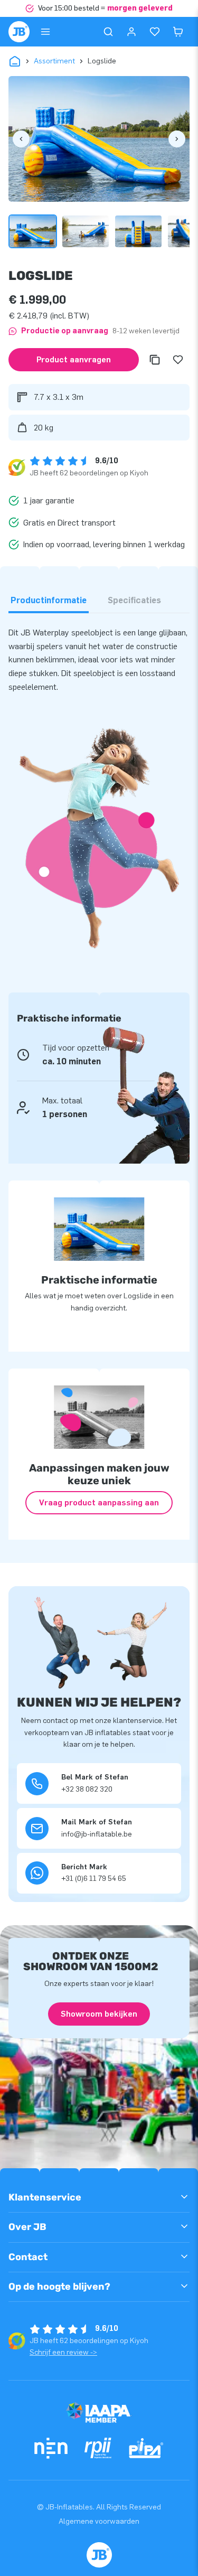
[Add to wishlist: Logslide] (178, 360)
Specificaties (134, 600)
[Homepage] (19, 32)
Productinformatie (49, 600)
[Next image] (177, 139)
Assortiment (54, 61)
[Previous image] (21, 139)
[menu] (45, 32)
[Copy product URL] (155, 360)
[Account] (131, 32)
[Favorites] (155, 32)
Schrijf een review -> (63, 2352)
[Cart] (178, 32)
